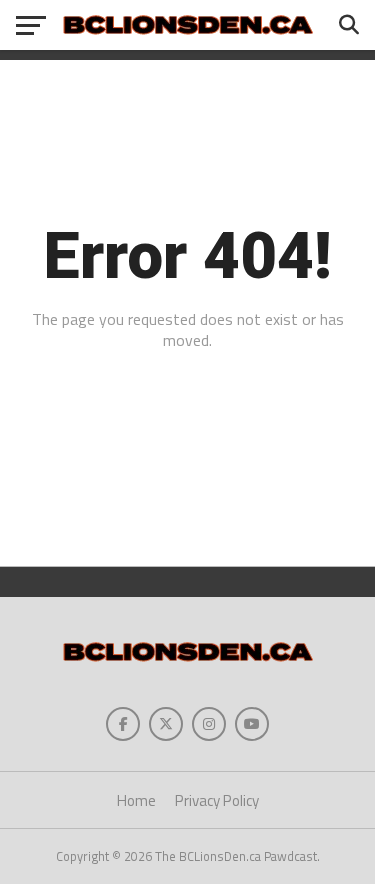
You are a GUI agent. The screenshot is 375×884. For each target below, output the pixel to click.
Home (136, 800)
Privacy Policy (217, 800)
